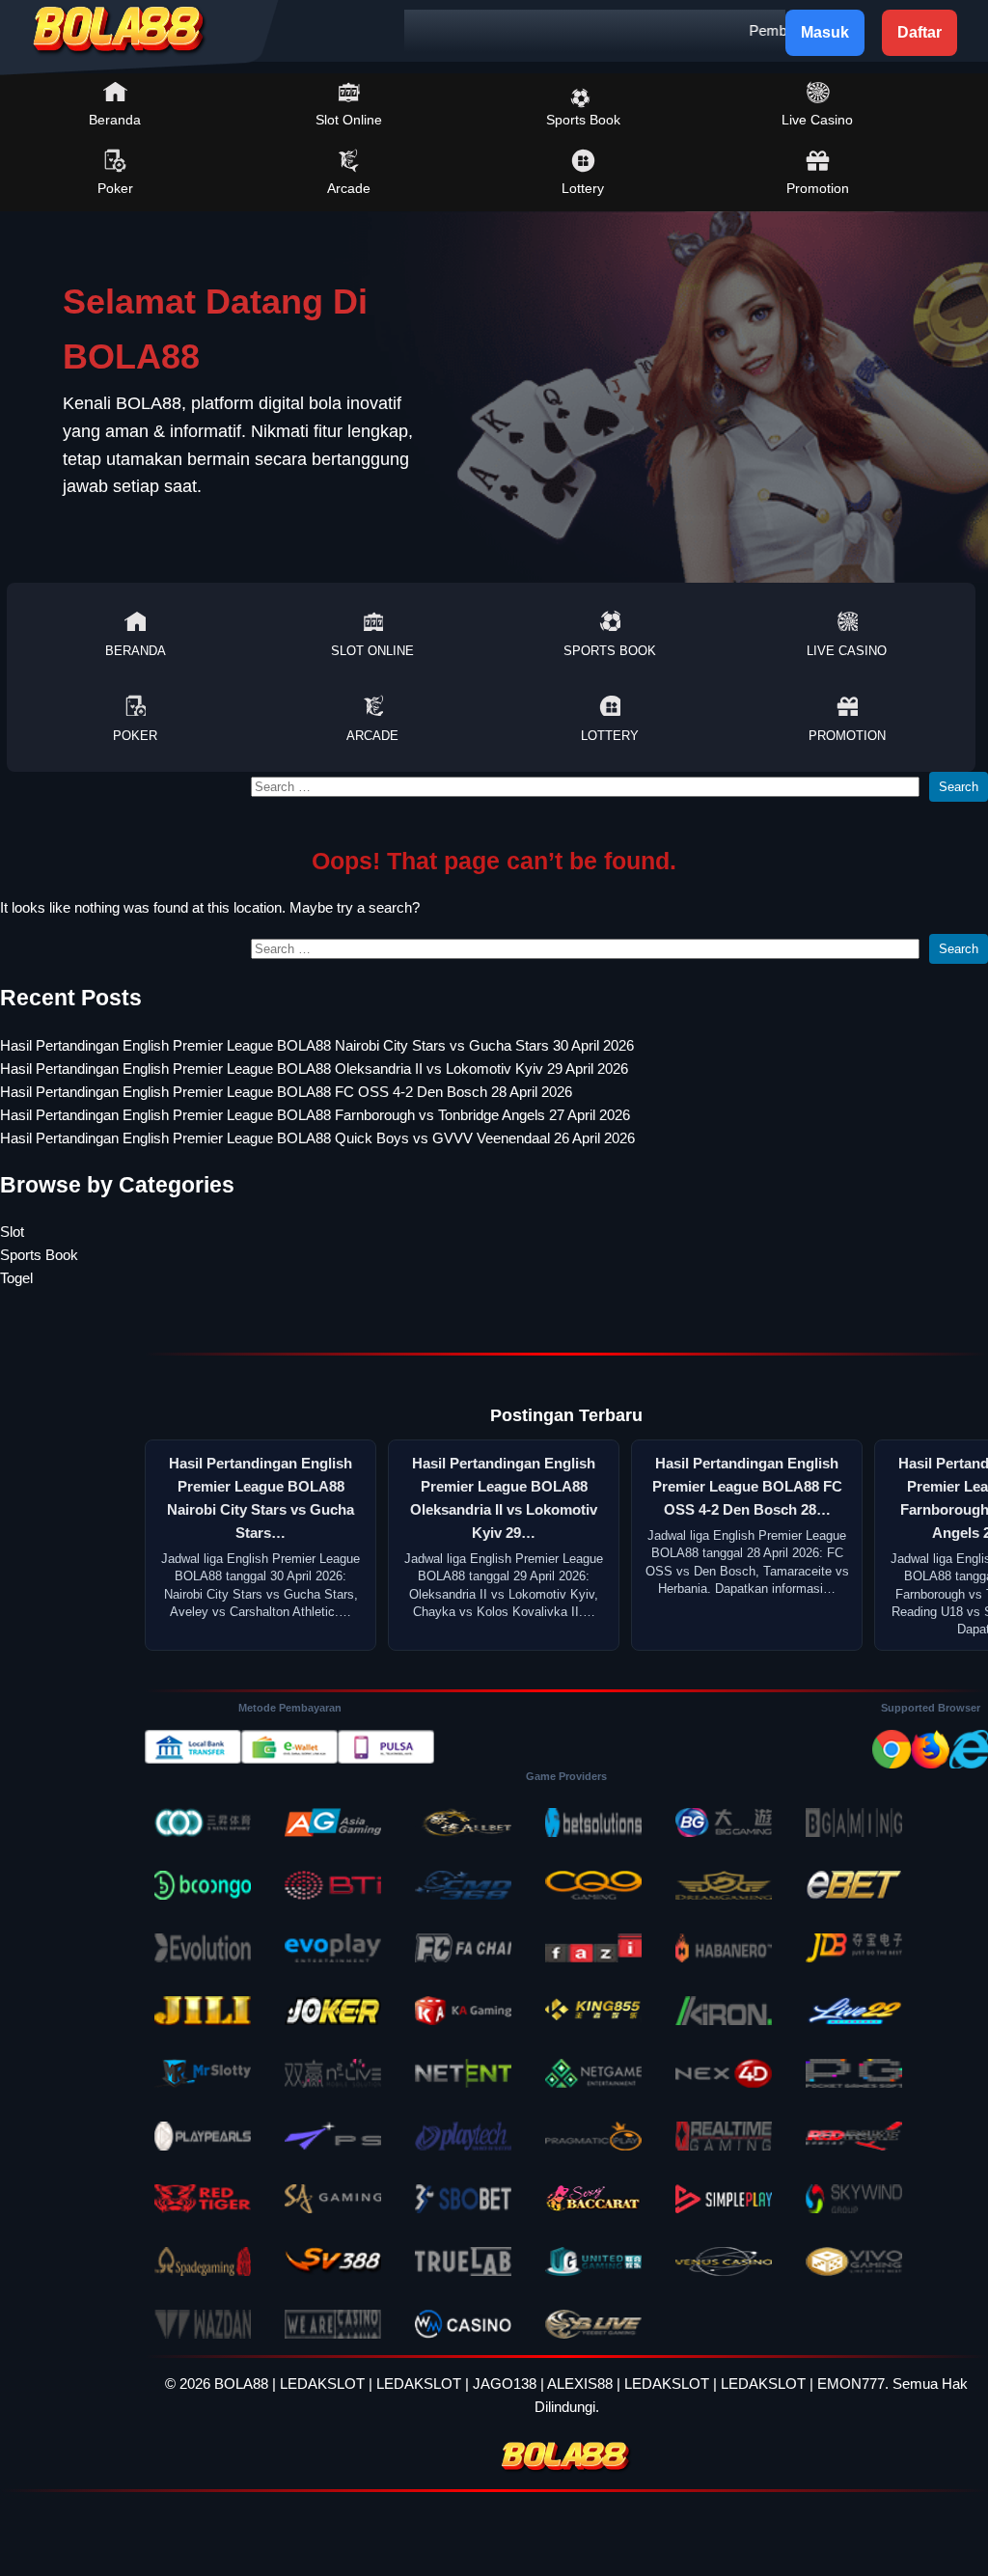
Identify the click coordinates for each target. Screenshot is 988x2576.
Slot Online (349, 120)
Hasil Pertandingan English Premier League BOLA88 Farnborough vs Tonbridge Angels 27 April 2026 (315, 1115)
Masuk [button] (825, 32)
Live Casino (817, 120)
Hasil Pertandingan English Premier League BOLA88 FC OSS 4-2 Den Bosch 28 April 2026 (286, 1092)
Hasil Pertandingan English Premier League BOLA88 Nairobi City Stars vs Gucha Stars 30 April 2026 (317, 1045)
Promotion (818, 188)
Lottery (583, 188)
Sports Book (583, 120)
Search (959, 787)
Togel (16, 1278)
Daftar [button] (919, 32)
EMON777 (851, 2384)
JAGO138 (505, 2384)
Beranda (115, 120)
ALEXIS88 (580, 2384)
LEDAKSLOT (322, 2384)
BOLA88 (241, 2384)
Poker (115, 188)
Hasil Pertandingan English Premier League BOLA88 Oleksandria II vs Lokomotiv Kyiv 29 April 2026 (314, 1069)
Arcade (349, 188)
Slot (12, 1232)
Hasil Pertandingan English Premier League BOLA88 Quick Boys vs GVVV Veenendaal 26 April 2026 (317, 1138)
